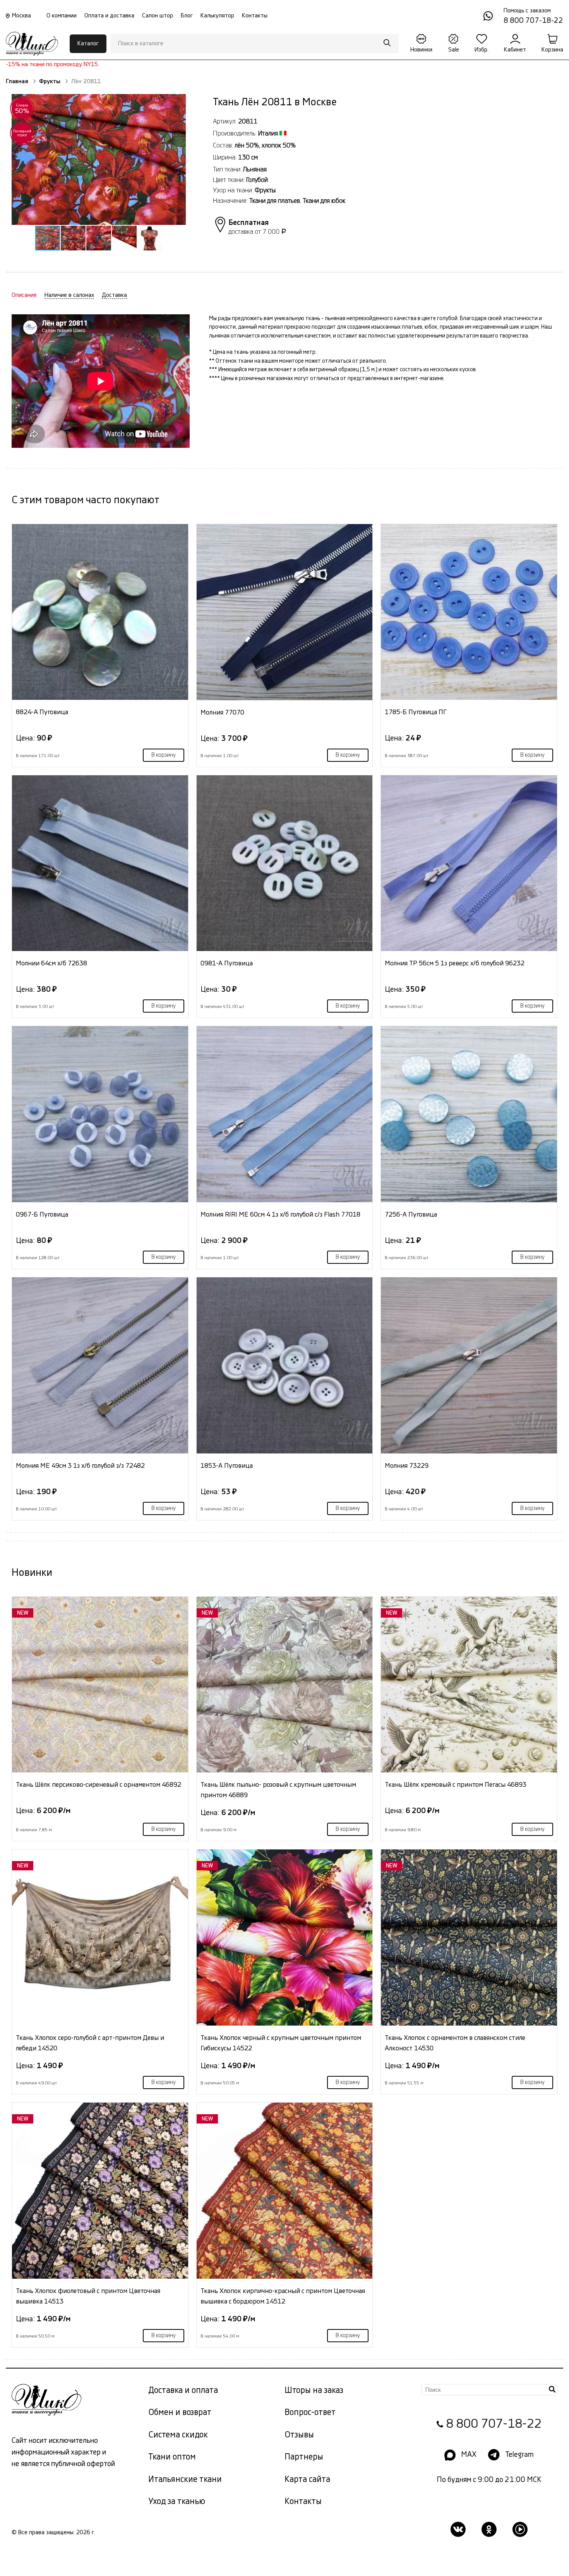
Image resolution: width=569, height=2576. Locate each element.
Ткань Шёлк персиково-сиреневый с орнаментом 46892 (99, 1785)
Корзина (552, 50)
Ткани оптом (172, 2457)
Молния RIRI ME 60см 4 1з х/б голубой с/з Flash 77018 (280, 1214)
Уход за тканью (177, 2501)
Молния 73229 (407, 1466)
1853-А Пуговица (227, 1466)
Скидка (22, 109)
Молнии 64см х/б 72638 (51, 963)
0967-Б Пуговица (42, 1214)
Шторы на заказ (314, 2390)
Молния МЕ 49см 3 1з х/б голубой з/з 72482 (80, 1466)
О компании (62, 16)
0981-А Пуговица (227, 963)
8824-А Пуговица (42, 712)
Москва (21, 16)
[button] (98, 160)
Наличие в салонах (69, 295)
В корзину (164, 755)
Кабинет (515, 50)
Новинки (421, 50)
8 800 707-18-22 (494, 2424)
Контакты (255, 16)
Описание (24, 295)
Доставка (114, 295)
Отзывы (299, 2435)
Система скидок (178, 2435)
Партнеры (304, 2457)
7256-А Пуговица (411, 1214)
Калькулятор (217, 16)
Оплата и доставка (109, 16)
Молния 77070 (222, 712)
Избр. (482, 50)
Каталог (88, 44)
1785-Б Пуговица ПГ (416, 712)
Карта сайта (307, 2479)
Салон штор (158, 16)
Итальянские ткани (185, 2479)
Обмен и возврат (180, 2412)
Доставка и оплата (183, 2390)
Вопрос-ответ (310, 2412)
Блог (187, 16)
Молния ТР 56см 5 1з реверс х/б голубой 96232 (455, 963)
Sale (454, 50)
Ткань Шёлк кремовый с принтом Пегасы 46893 (456, 1785)
